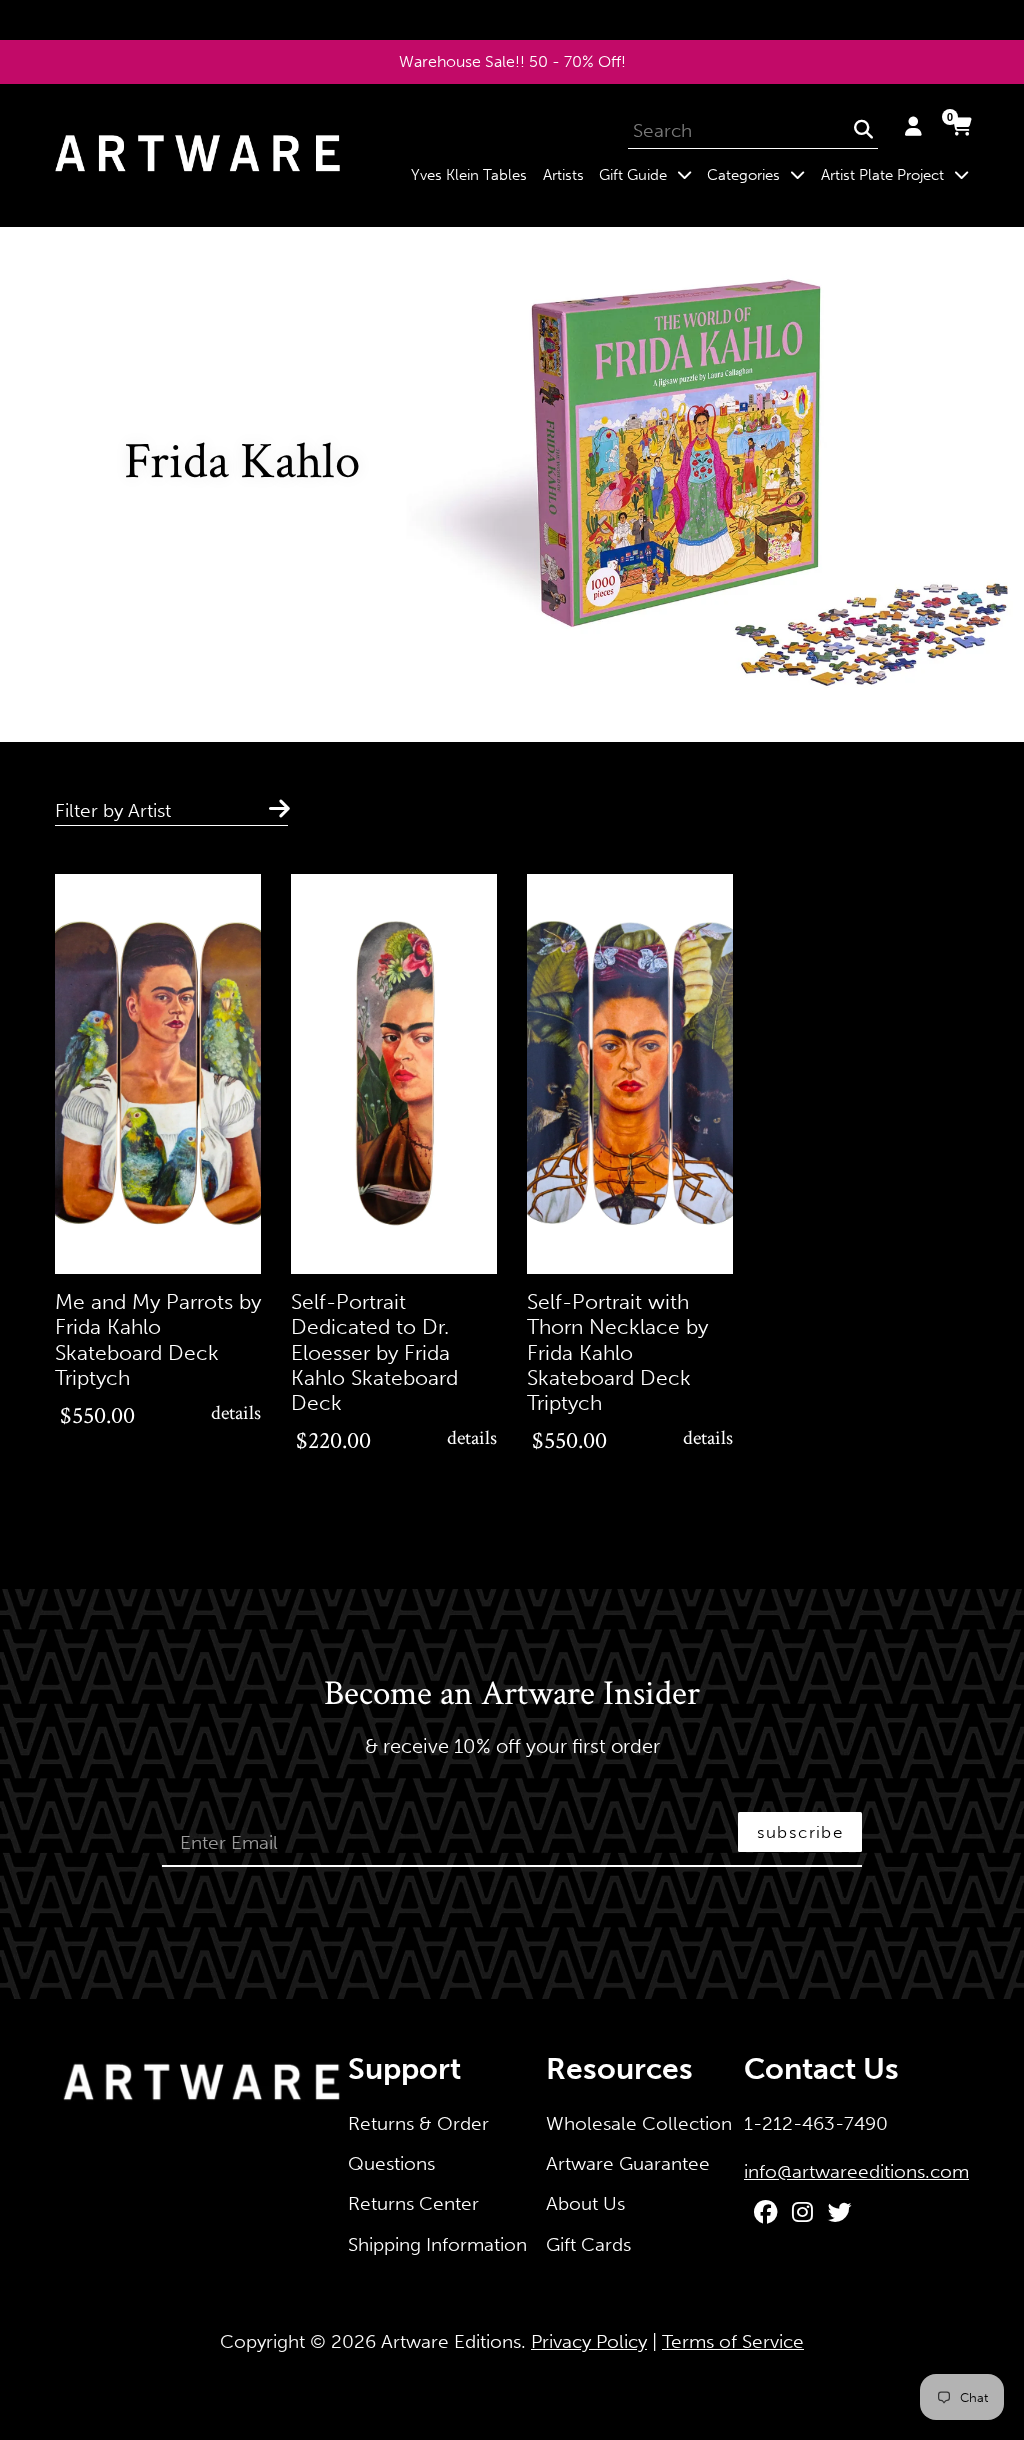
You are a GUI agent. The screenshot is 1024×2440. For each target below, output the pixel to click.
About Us (585, 2203)
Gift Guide (649, 174)
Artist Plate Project (898, 174)
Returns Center (413, 2203)
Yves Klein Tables (469, 175)
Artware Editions (451, 2341)
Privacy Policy (589, 2341)
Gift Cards (588, 2244)
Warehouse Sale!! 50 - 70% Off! (512, 61)
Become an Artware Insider (512, 1695)
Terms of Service (733, 2341)
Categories (760, 174)
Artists (563, 175)
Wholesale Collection (639, 2123)
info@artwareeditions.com (856, 2171)
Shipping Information (437, 2244)
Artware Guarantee (628, 2163)
